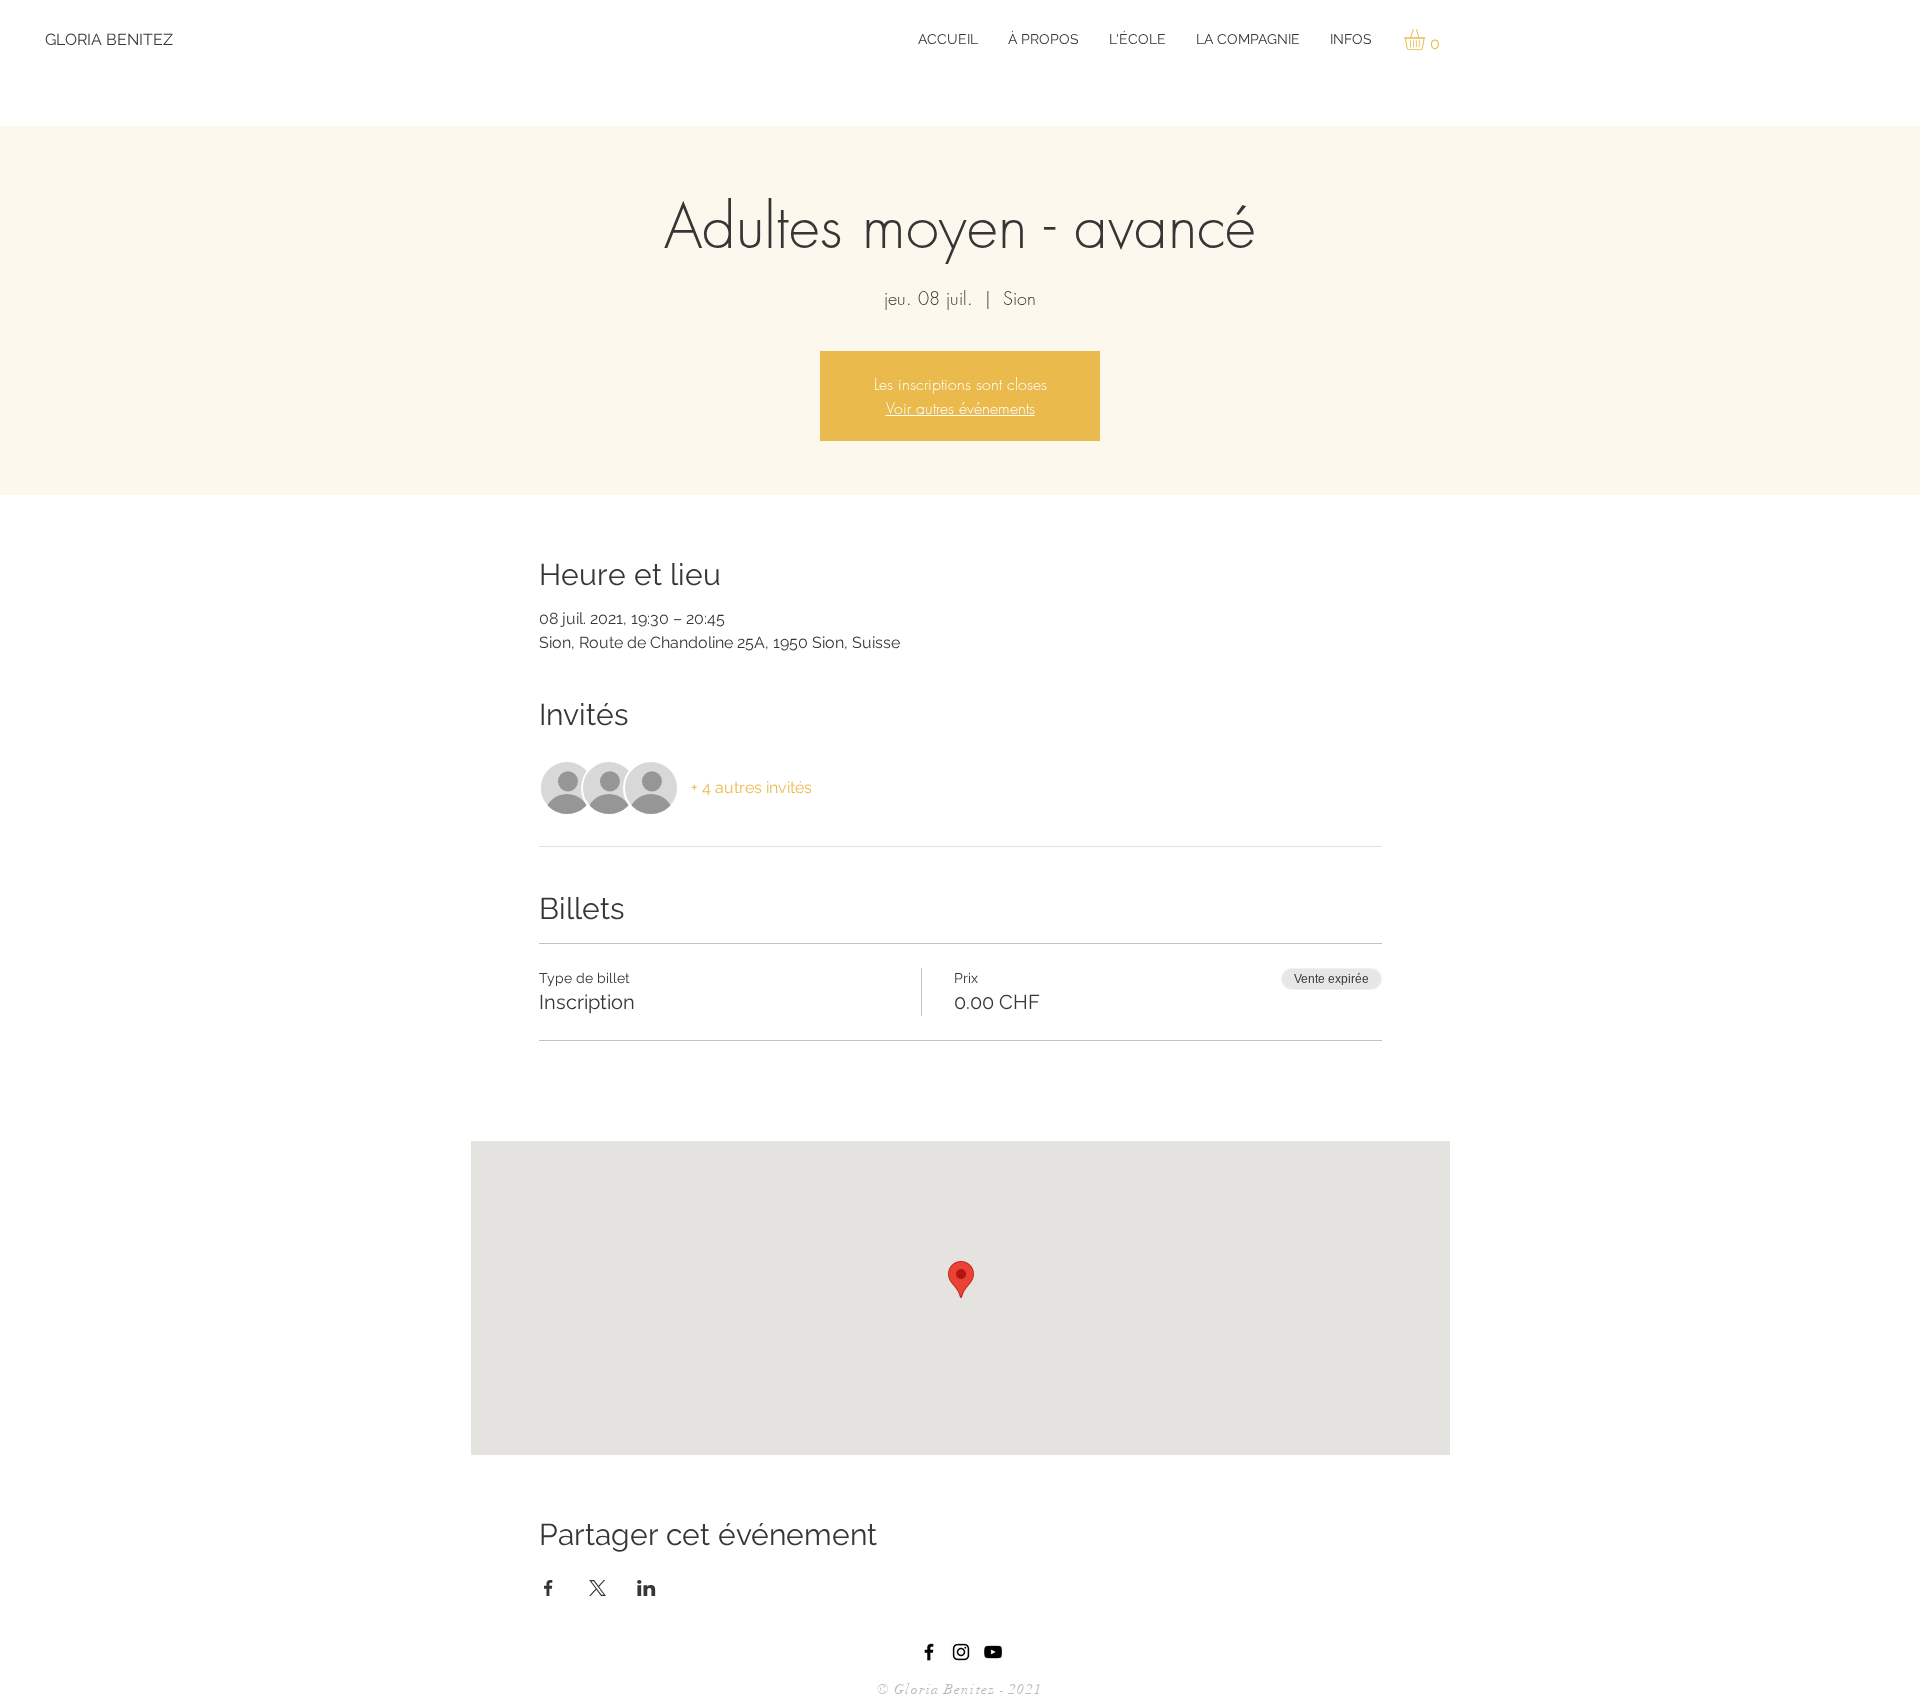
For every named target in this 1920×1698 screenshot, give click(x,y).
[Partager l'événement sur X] (597, 1588)
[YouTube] (993, 1652)
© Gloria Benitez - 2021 (961, 1689)
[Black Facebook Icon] (929, 1652)
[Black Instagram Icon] (961, 1652)
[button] (1043, 39)
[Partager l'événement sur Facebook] (548, 1588)
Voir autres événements (960, 408)
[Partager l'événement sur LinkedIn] (646, 1588)
